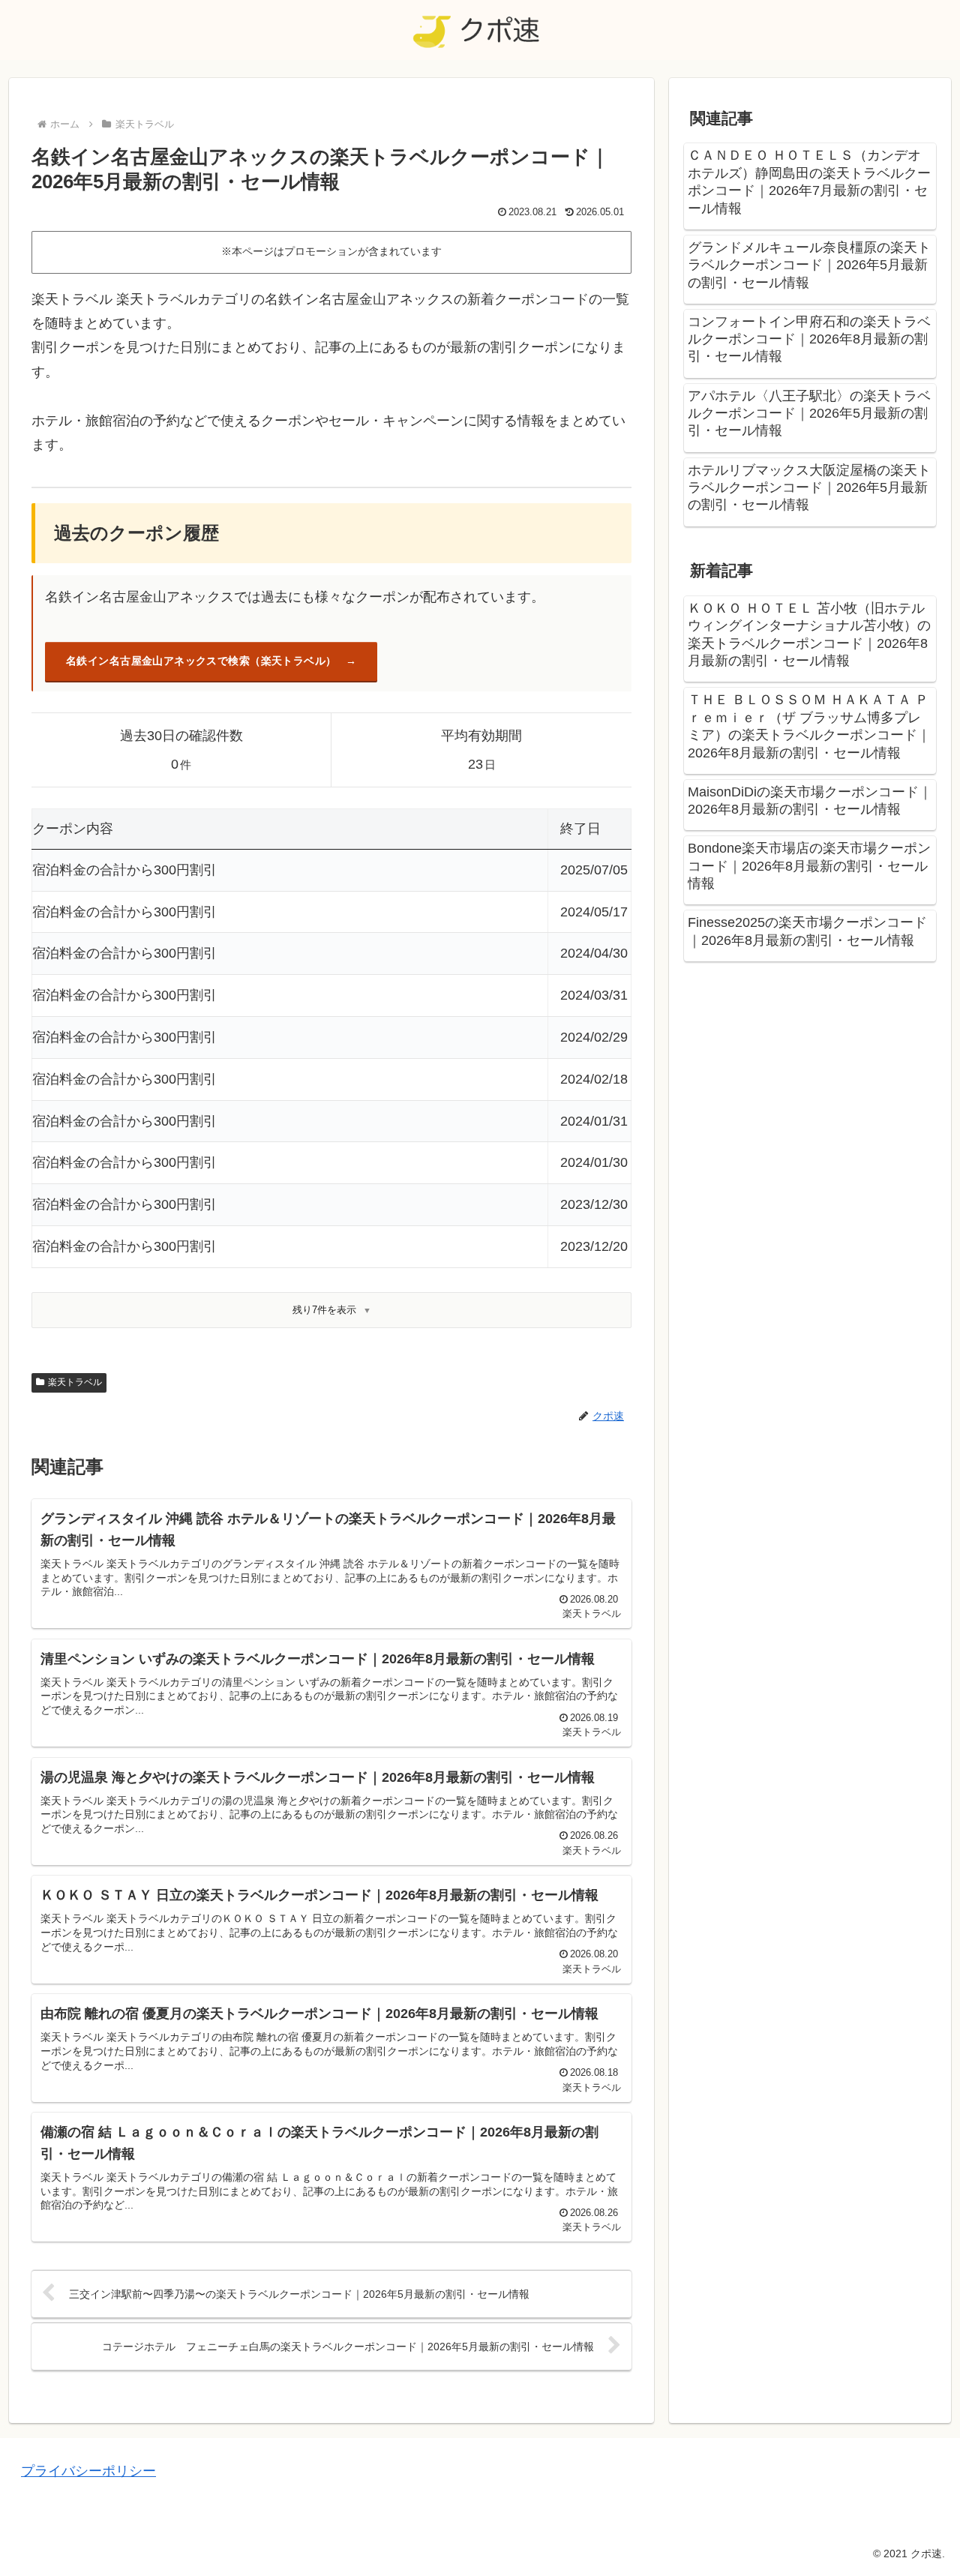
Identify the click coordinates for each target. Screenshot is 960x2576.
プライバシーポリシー (88, 2471)
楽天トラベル (75, 1382)
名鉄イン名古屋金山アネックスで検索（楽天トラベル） (201, 661)
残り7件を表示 (324, 1310)
